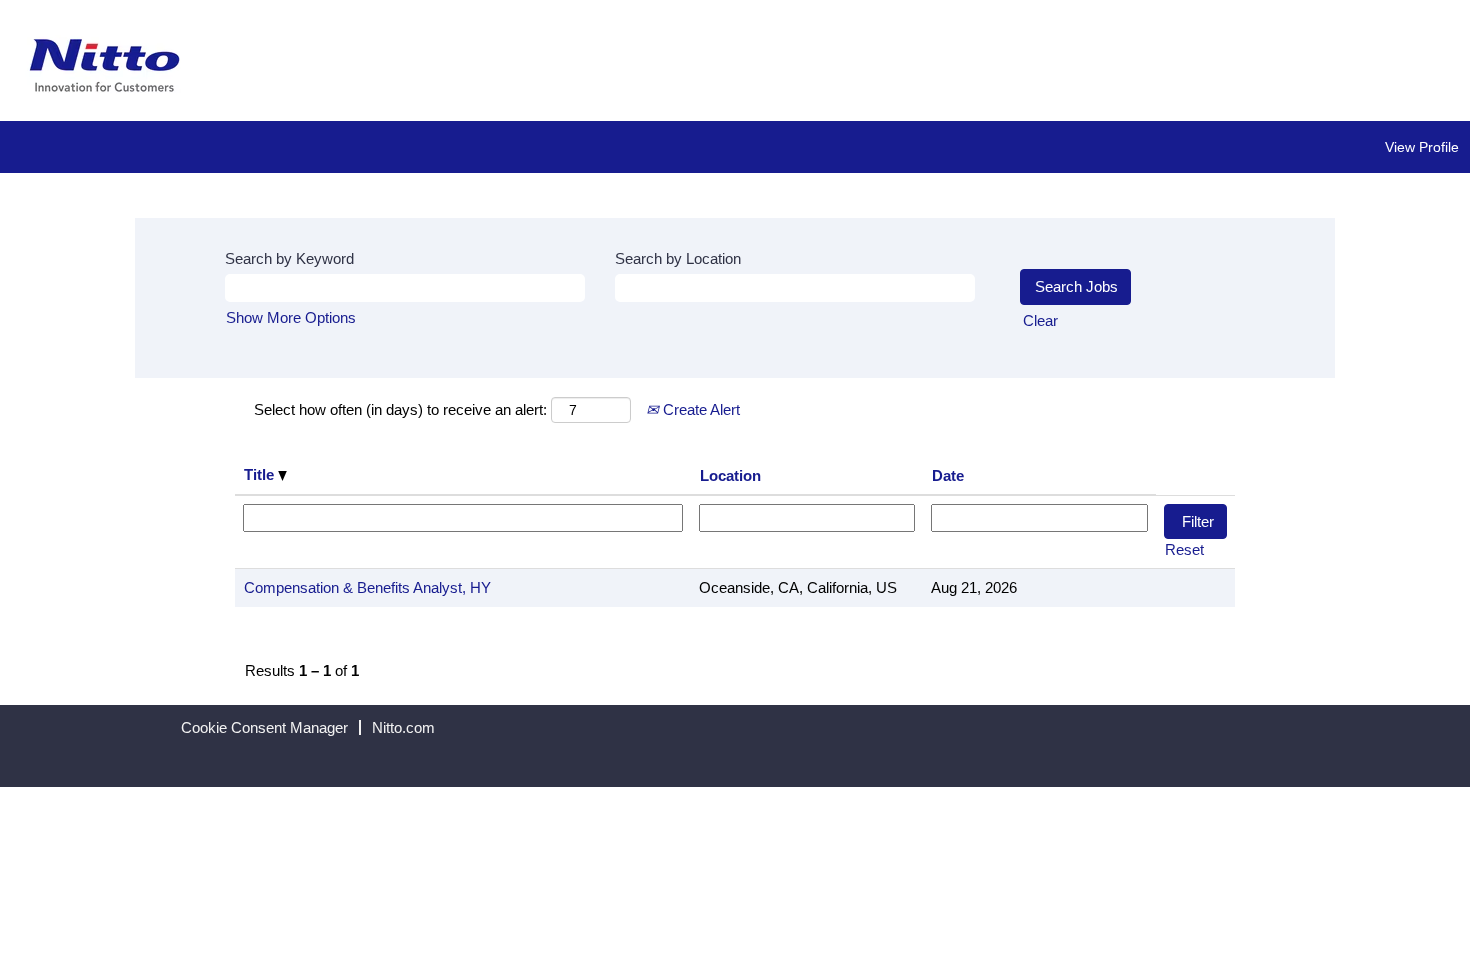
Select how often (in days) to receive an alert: (400, 409)
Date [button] (948, 475)
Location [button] (730, 475)
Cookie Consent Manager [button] (264, 727)
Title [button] (261, 474)
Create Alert (699, 409)
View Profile (1422, 147)
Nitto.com (403, 727)
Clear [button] (1040, 320)
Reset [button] (1184, 549)
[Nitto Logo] (105, 65)
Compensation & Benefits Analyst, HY (367, 587)
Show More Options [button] (291, 317)
